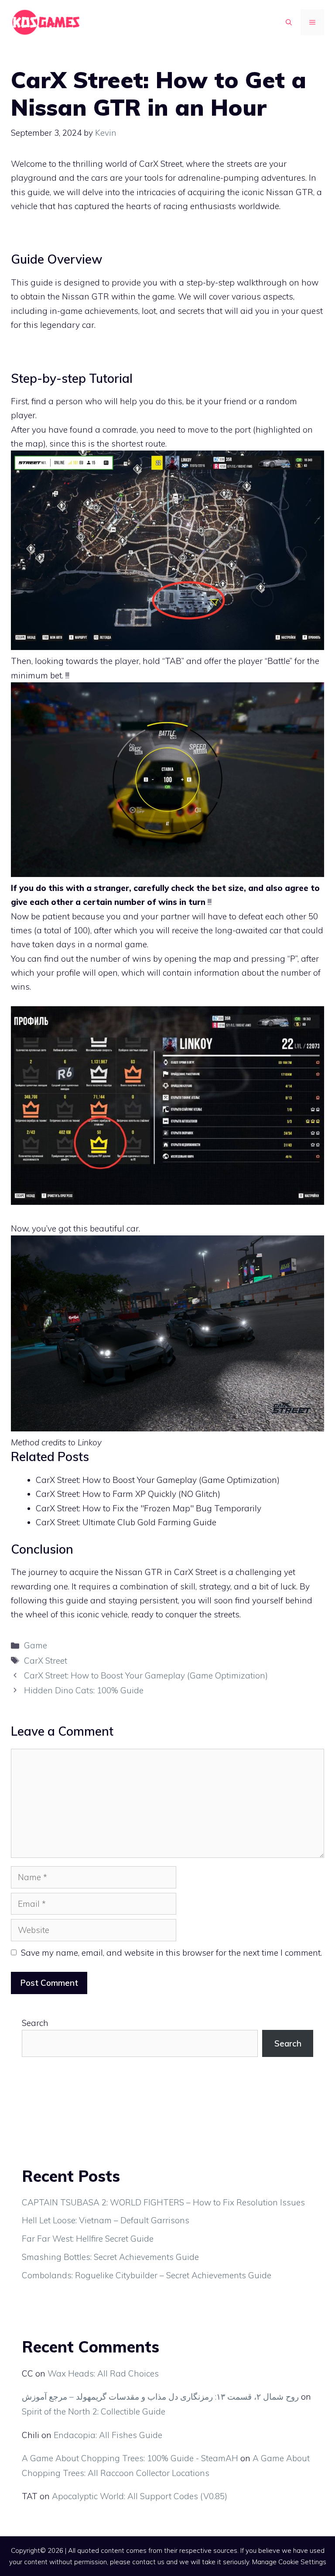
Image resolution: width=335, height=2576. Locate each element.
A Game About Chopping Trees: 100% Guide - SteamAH (130, 2458)
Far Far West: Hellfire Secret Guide (88, 2239)
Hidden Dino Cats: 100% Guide (84, 1690)
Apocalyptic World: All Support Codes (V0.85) (140, 2496)
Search (35, 2023)
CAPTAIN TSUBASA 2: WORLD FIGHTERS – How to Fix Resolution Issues (163, 2202)
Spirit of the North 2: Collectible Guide (94, 2411)
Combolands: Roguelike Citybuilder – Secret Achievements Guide (147, 2275)
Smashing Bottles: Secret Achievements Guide (110, 2257)
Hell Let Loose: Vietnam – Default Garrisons (106, 2220)
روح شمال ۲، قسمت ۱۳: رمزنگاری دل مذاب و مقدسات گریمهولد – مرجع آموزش (160, 2397)
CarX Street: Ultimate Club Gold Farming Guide (126, 1522)
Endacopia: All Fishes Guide (108, 2435)
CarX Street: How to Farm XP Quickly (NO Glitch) (128, 1494)
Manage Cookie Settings (289, 2562)
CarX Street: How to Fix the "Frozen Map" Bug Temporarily (149, 1508)
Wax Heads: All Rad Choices (103, 2373)
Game (36, 1645)
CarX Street (46, 1661)
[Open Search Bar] (289, 22)
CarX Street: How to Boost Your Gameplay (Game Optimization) (158, 1480)
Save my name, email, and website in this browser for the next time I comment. (171, 1953)
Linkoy (90, 1442)
